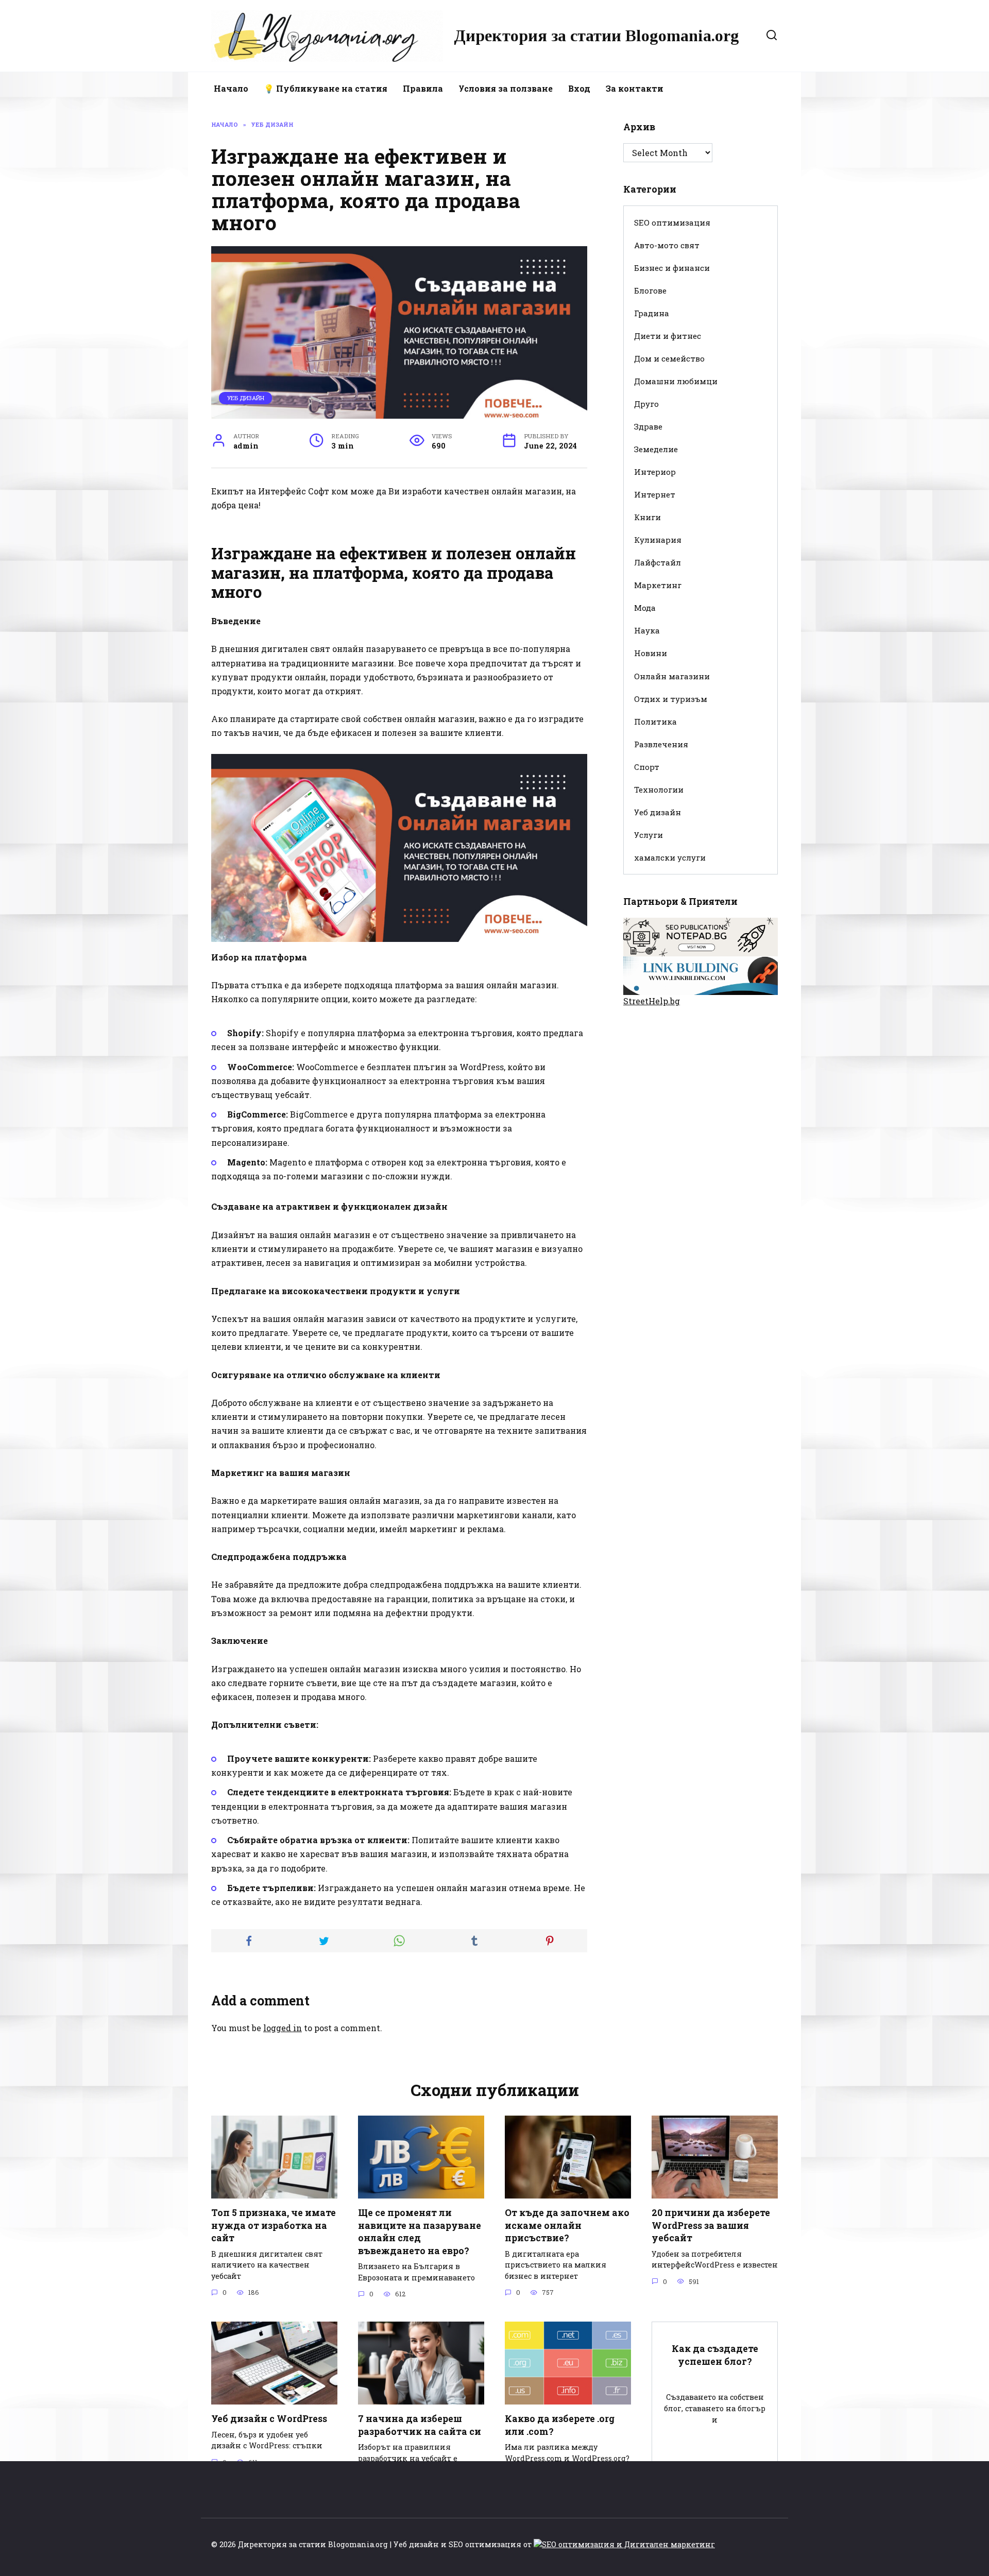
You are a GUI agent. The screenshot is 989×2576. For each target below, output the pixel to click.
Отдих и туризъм (671, 699)
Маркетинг (658, 585)
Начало (231, 88)
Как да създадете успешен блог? (715, 2355)
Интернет (655, 494)
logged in (283, 2028)
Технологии (659, 789)
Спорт (647, 767)
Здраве (648, 426)
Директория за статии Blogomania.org (596, 36)
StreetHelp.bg (652, 1001)
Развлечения (661, 744)
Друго (646, 404)
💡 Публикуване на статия (326, 88)
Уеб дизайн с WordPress (269, 2419)
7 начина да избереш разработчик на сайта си (420, 2425)
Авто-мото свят (667, 245)
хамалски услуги (670, 857)
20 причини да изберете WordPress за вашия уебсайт (711, 2225)
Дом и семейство (669, 358)
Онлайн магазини (672, 676)
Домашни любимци (676, 381)
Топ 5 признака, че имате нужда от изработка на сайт (274, 2225)
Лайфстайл (658, 562)
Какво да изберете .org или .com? (560, 2425)
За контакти (635, 88)
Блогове (650, 290)
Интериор (655, 472)
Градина (652, 313)
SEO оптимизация (672, 222)
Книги (647, 517)
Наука (647, 630)
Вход (579, 88)
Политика (655, 722)
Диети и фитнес (668, 336)
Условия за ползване (506, 88)
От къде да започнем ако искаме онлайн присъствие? (567, 2225)
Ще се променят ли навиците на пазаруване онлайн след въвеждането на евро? (420, 2232)
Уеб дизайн (246, 398)
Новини (651, 653)
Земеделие (656, 449)
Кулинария (658, 540)
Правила (423, 88)
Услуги (649, 835)
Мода (645, 608)
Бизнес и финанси (672, 268)
